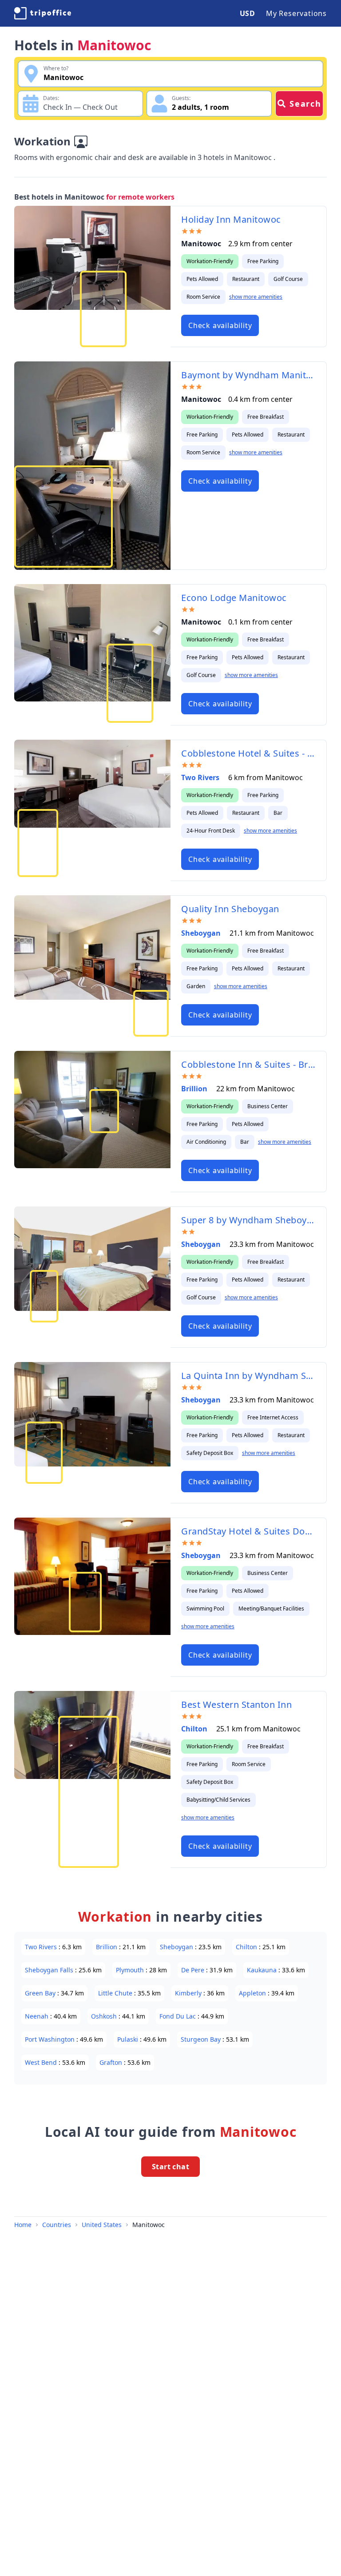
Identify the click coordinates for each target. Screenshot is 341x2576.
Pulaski (129, 2039)
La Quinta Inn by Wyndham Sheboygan (248, 1376)
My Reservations (296, 13)
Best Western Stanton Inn (236, 1705)
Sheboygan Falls (50, 1970)
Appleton (253, 1993)
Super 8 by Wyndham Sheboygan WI (248, 1220)
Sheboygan (202, 933)
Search (305, 104)
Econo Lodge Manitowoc (234, 598)
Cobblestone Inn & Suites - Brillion (248, 1064)
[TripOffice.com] (43, 13)
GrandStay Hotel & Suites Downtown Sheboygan (248, 1531)
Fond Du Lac (178, 2016)
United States (102, 2225)
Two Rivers (201, 777)
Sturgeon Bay (202, 2039)
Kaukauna (263, 1970)
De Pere (194, 1970)
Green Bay (41, 1993)
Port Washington (51, 2039)
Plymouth (131, 1970)
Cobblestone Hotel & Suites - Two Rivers (248, 753)
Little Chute (116, 1993)
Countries (57, 2225)
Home (23, 2225)
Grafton (112, 2062)
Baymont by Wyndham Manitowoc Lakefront (248, 375)
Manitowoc (149, 2225)
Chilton (195, 1729)
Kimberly (189, 1993)
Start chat (170, 2167)
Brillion (195, 1089)
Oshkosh (105, 2016)
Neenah (38, 2016)
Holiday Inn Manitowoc (231, 219)
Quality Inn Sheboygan (230, 909)
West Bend (42, 2062)
